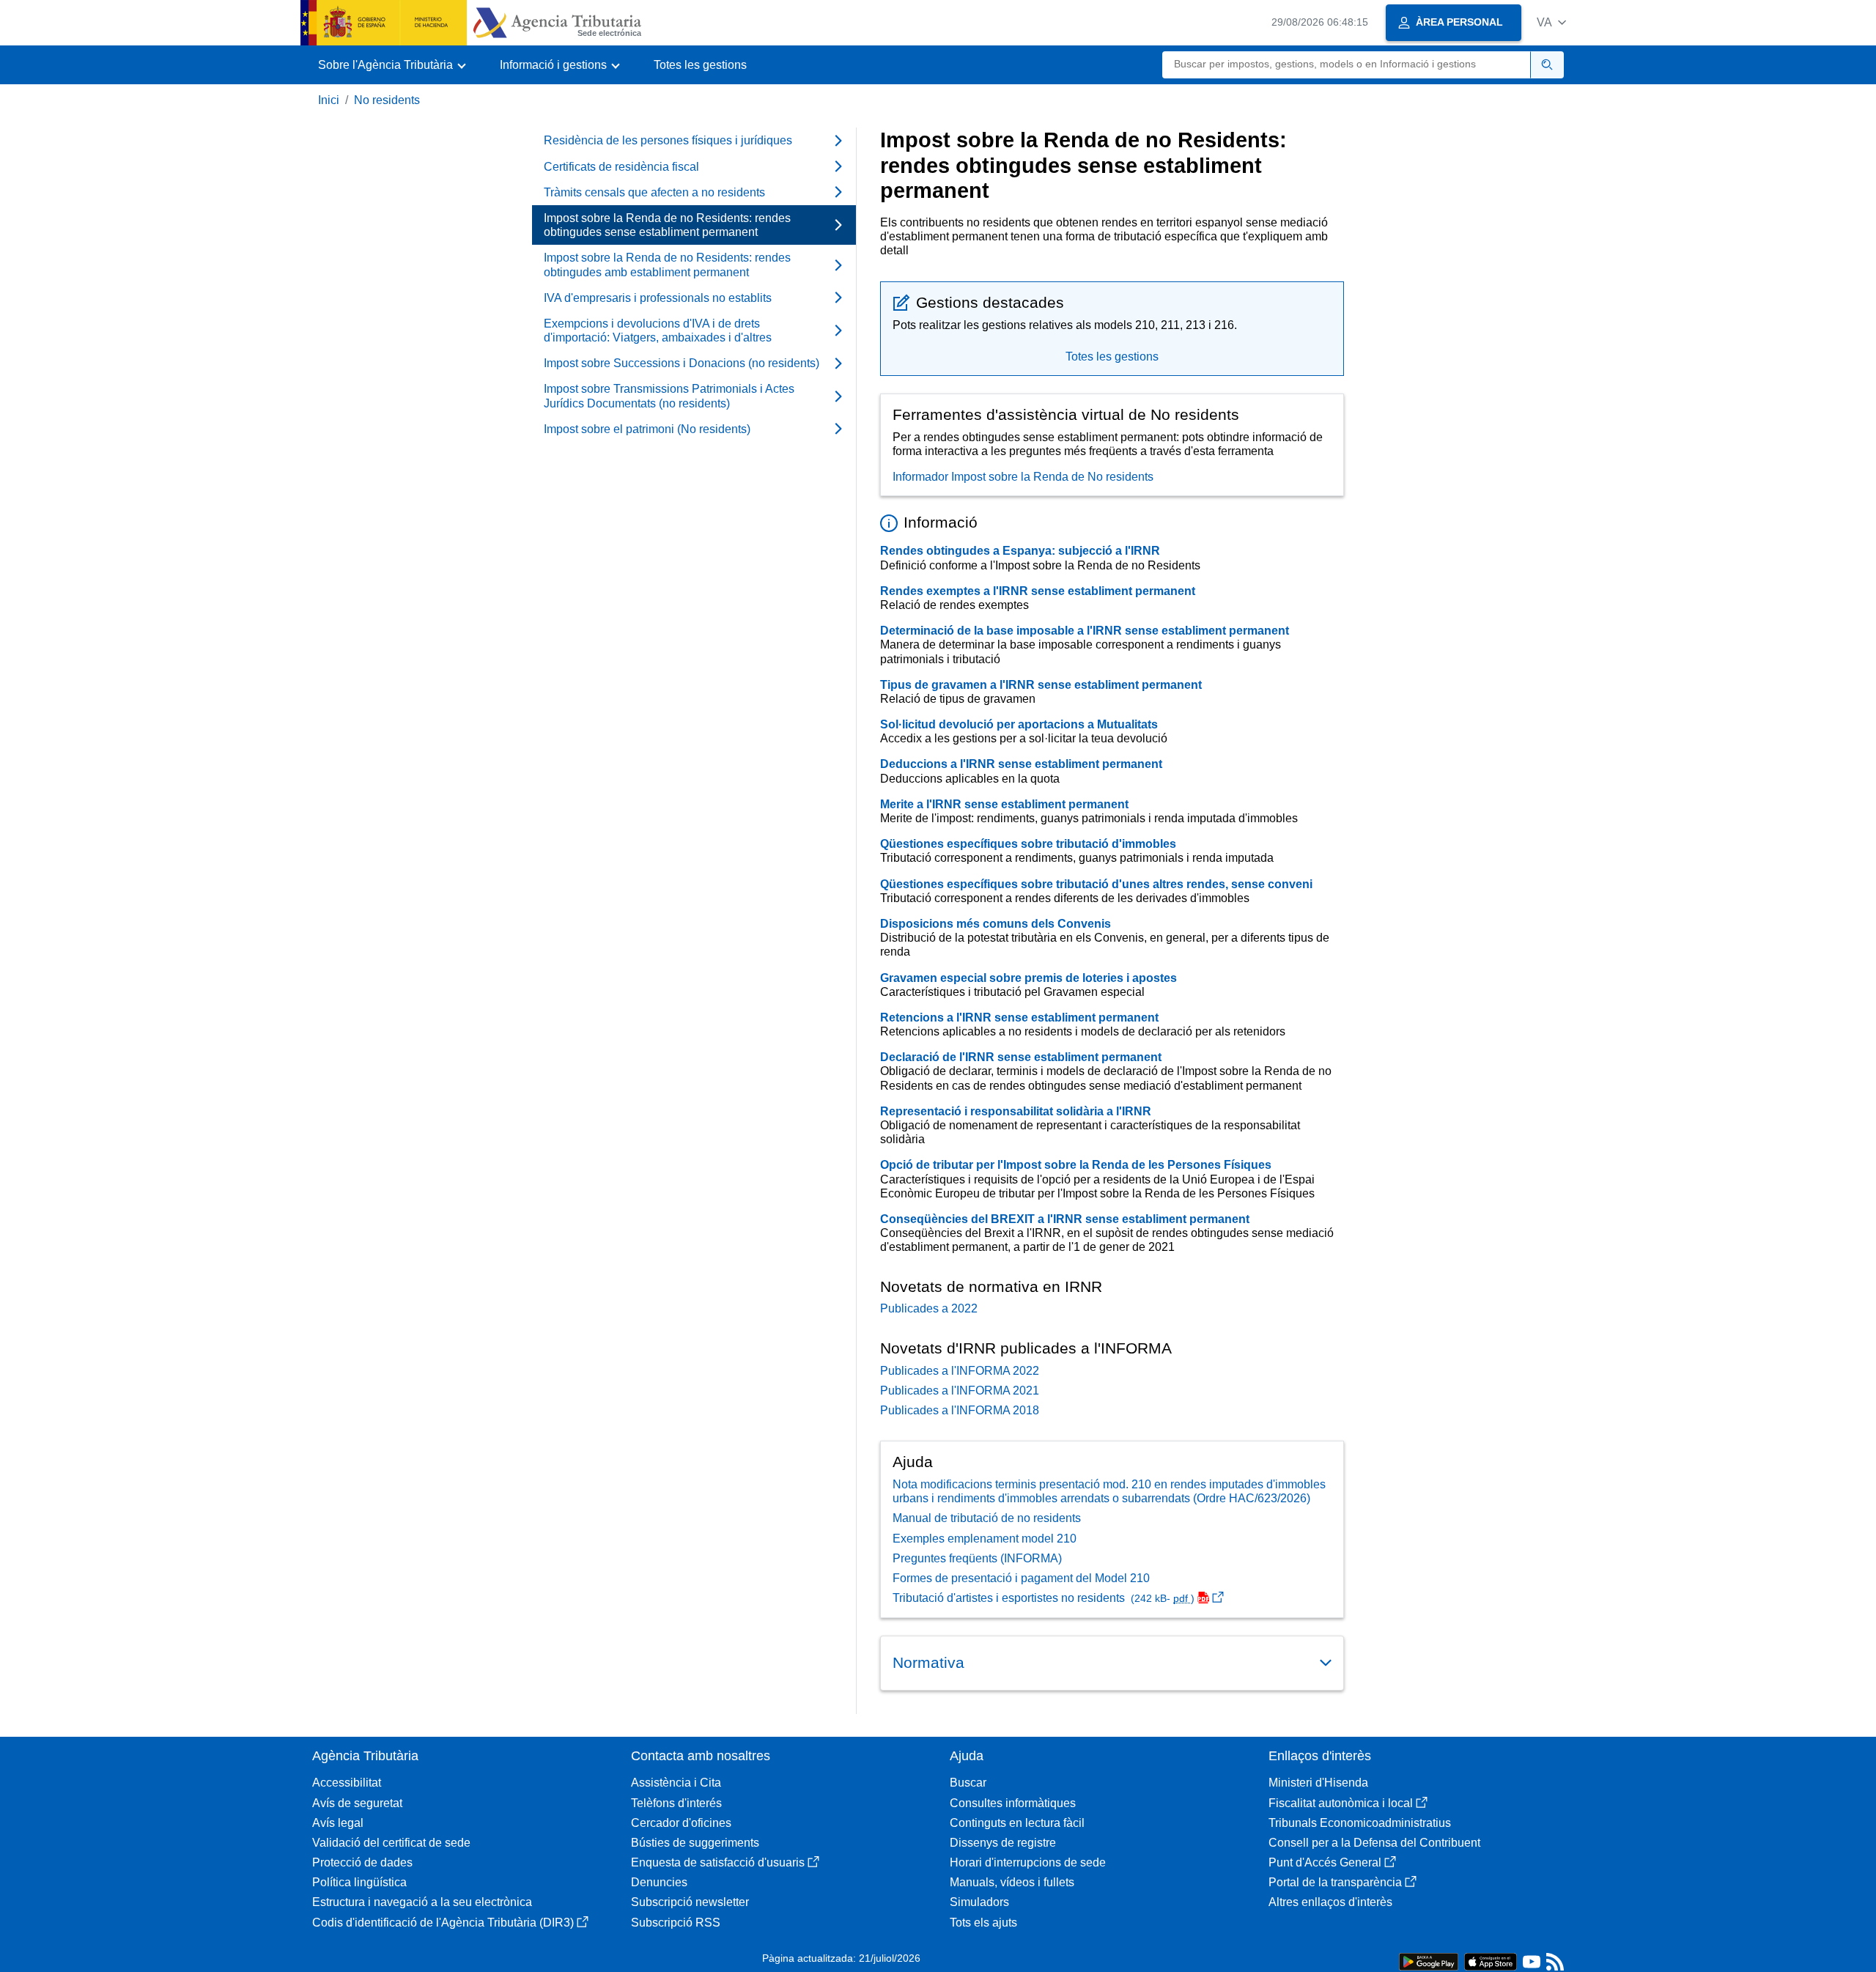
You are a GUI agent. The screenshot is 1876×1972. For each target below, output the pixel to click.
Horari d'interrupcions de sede (1028, 1862)
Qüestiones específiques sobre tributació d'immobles (1028, 844)
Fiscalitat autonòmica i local (1341, 1803)
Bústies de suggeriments (695, 1843)
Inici (329, 100)
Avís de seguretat (357, 1803)
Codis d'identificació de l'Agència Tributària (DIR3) (443, 1923)
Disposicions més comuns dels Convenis (996, 924)
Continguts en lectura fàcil (1017, 1823)
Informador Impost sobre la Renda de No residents (1023, 477)
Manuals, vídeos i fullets (1012, 1882)
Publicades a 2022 (929, 1308)
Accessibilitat (347, 1783)
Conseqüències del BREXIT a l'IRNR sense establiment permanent (1065, 1219)
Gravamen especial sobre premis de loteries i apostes (1029, 978)
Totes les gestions (700, 65)
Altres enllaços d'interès (1330, 1902)
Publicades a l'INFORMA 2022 (960, 1371)
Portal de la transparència (1335, 1882)
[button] (1551, 22)
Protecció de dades (362, 1862)
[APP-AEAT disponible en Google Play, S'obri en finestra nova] (1429, 1961)
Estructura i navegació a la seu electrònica (422, 1902)
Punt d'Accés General (1325, 1862)
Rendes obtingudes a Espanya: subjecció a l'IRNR (1020, 551)
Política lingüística (359, 1882)
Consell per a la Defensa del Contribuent (1374, 1843)
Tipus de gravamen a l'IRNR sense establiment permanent (1041, 685)
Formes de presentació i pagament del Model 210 (1021, 1578)
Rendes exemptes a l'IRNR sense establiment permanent (1038, 591)
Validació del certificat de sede (391, 1843)
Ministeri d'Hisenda (1318, 1783)
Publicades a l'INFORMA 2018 (960, 1410)
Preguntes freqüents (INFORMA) (977, 1558)
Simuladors (979, 1902)
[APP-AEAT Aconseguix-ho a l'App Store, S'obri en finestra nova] (1491, 1961)
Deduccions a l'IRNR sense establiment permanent (1021, 764)
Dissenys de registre (1003, 1843)
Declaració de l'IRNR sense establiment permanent (1021, 1057)
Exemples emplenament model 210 (985, 1539)
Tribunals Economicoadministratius (1360, 1823)
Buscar (968, 1783)
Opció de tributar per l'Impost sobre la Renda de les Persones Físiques (1076, 1165)
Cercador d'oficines (681, 1823)
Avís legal (338, 1823)
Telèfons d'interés (676, 1803)
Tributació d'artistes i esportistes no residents (1044, 1598)
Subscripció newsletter (690, 1902)
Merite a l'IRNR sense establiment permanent (1004, 804)
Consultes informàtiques (1013, 1803)
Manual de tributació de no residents (987, 1518)
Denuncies (659, 1882)
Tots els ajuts (983, 1923)
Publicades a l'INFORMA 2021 (960, 1391)
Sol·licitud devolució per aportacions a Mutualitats (1019, 724)
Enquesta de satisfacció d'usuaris (718, 1862)
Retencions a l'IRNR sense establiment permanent (1019, 1018)
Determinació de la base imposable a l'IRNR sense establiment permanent (1085, 631)
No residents (387, 100)
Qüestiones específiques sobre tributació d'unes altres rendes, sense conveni (1096, 884)
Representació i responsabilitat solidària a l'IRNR (1016, 1111)
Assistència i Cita (676, 1783)
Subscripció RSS (676, 1923)
